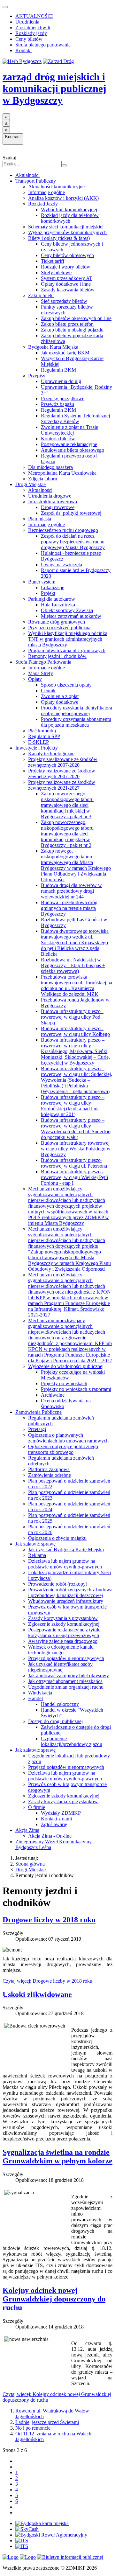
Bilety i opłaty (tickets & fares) (59, 238)
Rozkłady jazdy (31, 33)
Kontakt (23, 50)
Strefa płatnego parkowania (43, 45)
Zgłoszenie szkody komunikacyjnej (64, 1624)
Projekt (48, 593)
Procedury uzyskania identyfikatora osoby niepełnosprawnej (77, 711)
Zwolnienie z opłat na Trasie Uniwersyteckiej (69, 430)
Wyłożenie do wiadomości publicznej (66, 1366)
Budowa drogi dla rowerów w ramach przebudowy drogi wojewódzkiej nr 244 (71, 891)
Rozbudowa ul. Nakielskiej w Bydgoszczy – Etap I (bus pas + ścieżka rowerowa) (73, 965)
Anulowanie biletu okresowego (73, 450)
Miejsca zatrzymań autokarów (71, 616)
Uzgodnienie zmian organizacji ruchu (66, 1687)
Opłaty (35, 679)
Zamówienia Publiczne (38, 1412)
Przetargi (37, 1429)
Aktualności (27, 175)
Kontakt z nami (56, 1819)
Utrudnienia (27, 22)
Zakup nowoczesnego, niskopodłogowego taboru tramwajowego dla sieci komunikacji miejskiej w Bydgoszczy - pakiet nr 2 (67, 834)
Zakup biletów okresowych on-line (76, 318)
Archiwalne (53, 1395)
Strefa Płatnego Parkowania (43, 662)
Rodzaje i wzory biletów (66, 267)
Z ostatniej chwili (33, 28)
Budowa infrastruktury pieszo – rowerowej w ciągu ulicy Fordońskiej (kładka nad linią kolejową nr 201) (73, 1106)
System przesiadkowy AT (67, 278)
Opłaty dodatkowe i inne (66, 284)
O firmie (37, 1807)
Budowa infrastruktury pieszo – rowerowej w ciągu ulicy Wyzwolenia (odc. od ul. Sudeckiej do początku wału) (76, 1129)
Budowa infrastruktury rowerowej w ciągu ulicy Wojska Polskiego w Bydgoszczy (76, 1149)
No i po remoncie (33, 2428)
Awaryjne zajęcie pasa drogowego (63, 1641)
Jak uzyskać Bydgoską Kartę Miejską (66, 1550)
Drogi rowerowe (58, 507)
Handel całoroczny (60, 1704)
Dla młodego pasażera (50, 467)
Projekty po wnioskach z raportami (76, 1389)
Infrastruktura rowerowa (53, 502)
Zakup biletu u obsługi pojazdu (72, 330)
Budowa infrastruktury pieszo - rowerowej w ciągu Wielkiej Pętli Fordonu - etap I (74, 1177)
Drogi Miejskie (31, 484)
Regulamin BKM (58, 370)
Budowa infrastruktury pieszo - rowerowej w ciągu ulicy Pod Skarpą (72, 1017)
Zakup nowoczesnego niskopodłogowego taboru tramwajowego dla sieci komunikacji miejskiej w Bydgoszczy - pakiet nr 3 (67, 805)
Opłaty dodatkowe (60, 702)
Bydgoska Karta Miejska (53, 347)
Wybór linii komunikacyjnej (69, 209)
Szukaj (9, 158)
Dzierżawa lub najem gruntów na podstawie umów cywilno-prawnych (65, 1564)
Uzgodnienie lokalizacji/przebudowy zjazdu (72, 1741)
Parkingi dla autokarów (52, 599)
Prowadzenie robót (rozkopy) (58, 1584)
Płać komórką (42, 731)
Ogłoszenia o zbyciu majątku (57, 1538)
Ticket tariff (53, 261)
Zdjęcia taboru (43, 479)
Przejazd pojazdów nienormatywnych (66, 1658)
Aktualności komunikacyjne (56, 187)
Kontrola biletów (58, 439)
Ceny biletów (29, 39)
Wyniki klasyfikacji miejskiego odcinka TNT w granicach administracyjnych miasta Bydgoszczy (68, 639)
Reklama (37, 1555)
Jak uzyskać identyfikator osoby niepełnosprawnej (60, 1667)
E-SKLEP (38, 742)
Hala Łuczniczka (58, 605)
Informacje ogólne (46, 192)
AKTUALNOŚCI (34, 16)
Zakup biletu (41, 295)
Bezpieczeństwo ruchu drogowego (63, 530)
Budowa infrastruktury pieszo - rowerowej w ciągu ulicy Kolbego (75, 1031)
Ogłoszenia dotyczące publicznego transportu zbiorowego (63, 1449)
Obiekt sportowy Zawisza (67, 610)
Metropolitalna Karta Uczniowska (62, 473)
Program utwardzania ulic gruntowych (67, 650)
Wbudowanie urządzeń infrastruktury (66, 1601)
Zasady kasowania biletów (68, 290)
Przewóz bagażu (57, 404)
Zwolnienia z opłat (60, 696)
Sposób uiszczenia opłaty (66, 685)
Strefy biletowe (56, 272)
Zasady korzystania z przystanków (63, 1618)
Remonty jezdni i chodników (57, 656)
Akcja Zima (27, 1830)
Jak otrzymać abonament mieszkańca (65, 1681)
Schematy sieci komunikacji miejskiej (66, 227)
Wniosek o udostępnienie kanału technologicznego (61, 1650)
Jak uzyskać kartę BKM (65, 353)
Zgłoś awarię (54, 1824)
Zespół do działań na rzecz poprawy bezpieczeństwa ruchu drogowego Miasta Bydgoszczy (73, 542)
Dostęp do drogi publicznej (55, 1721)
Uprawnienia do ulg (61, 381)
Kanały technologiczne (51, 754)
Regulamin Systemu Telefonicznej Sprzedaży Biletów (75, 419)
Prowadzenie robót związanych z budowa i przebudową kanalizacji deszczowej (70, 1592)
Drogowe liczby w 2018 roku (49, 1920)
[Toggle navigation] (5, 7)
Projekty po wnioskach (64, 1383)
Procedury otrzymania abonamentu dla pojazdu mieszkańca (76, 722)
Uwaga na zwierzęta (61, 565)
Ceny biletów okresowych (67, 255)
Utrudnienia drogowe (50, 496)
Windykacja (40, 1693)
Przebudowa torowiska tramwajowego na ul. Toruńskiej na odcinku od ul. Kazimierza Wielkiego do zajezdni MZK (77, 985)
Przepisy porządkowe (63, 398)
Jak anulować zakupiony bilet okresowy (69, 1675)
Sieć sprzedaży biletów (64, 301)
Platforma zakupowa (49, 1469)
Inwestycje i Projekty (37, 748)
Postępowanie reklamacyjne (69, 444)
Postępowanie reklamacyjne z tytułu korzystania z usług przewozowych (64, 1633)
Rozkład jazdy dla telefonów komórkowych (70, 218)
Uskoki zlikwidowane (37, 1994)
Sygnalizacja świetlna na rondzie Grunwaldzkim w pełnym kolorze (57, 2157)
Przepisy (37, 376)
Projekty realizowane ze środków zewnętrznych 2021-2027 (62, 785)
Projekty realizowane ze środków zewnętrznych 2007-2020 (62, 774)
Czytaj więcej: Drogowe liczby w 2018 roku (47, 1981)
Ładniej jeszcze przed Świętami (47, 2422)
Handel (35, 1698)
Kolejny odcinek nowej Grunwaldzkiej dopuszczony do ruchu (54, 2299)
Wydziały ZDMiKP (61, 1813)
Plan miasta (40, 519)
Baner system (42, 582)
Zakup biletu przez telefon (67, 324)
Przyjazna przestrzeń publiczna (59, 628)
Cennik (48, 691)
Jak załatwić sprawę (35, 1544)
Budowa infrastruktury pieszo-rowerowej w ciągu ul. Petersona (74, 1163)
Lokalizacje (53, 587)
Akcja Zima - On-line (50, 1836)
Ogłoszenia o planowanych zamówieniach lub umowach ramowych (68, 1438)
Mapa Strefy (41, 673)
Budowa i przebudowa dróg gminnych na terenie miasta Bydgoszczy (69, 908)
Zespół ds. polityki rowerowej (71, 513)
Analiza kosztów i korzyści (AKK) (63, 198)
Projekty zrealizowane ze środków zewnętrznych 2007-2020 (63, 762)
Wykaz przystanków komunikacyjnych (67, 232)
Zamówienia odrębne (50, 1475)
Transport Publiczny (36, 181)
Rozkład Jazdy (43, 204)
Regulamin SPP (44, 736)
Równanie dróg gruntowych (57, 622)
